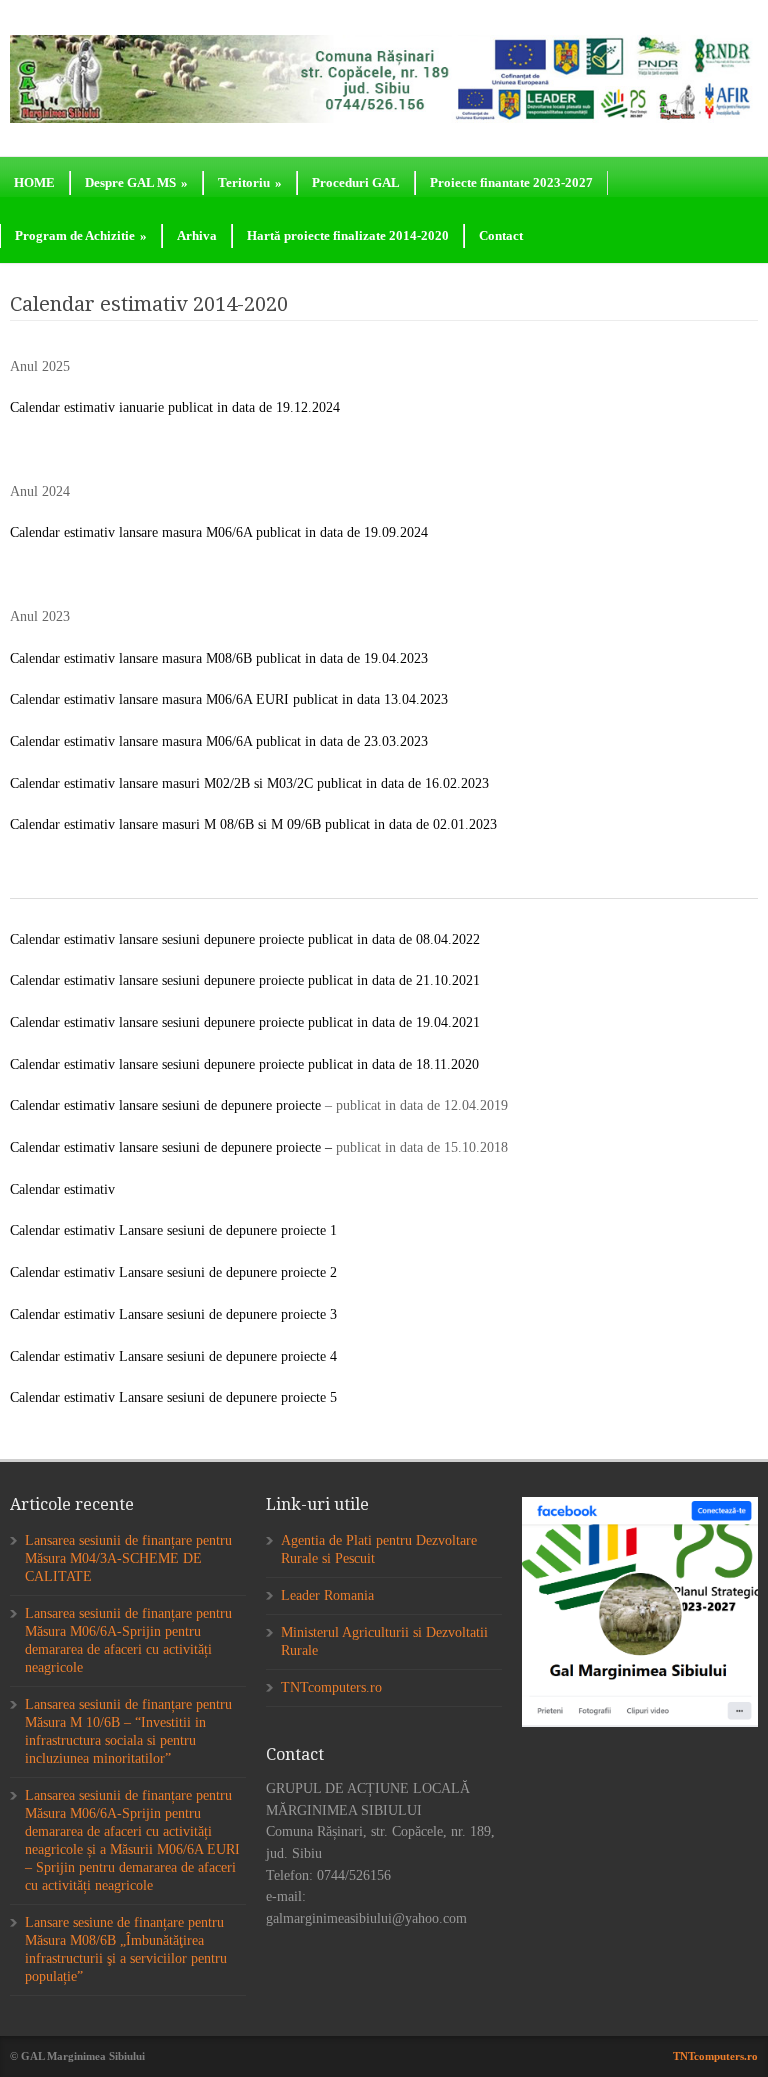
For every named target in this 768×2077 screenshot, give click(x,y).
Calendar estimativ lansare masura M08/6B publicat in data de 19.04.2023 (219, 658)
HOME (34, 182)
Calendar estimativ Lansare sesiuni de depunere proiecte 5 (173, 1397)
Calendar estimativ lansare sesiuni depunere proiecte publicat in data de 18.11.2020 (244, 1064)
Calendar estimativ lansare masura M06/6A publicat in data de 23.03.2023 (219, 741)
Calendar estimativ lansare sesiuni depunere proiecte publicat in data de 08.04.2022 (245, 939)
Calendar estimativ (62, 1189)
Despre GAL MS (136, 182)
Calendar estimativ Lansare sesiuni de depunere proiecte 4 (173, 1356)
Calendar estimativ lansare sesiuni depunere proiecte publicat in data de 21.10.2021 (245, 980)
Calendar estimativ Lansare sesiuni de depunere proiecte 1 (173, 1230)
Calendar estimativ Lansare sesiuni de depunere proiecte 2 (173, 1272)
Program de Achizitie (81, 235)
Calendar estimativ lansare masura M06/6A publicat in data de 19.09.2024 (219, 532)
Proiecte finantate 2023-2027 (511, 182)
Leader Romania (327, 1595)
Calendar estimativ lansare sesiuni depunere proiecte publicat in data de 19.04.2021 (245, 1022)
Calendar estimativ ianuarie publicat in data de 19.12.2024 (175, 407)
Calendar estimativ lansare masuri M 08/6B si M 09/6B (165, 824)
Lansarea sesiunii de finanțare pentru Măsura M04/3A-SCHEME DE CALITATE (128, 1558)
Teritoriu (250, 182)
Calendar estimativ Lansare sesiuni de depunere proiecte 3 (173, 1314)
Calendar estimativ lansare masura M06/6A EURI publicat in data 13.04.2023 (229, 699)
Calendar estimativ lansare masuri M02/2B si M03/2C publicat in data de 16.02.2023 (249, 783)
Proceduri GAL (356, 182)
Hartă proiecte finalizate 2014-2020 (348, 235)
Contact (501, 235)
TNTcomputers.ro (331, 1687)
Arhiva (197, 235)
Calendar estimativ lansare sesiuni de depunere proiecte (165, 1105)
